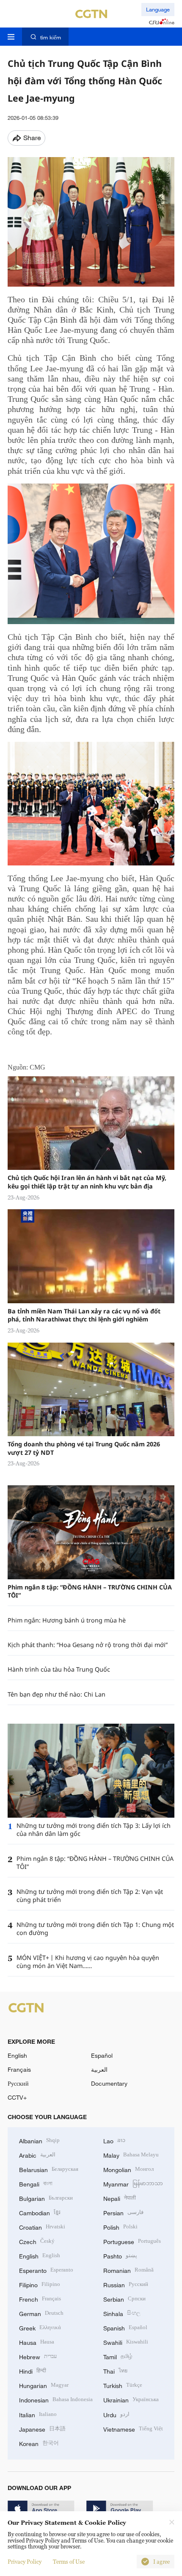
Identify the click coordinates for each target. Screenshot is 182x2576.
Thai (115, 2370)
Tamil (118, 2356)
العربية (99, 2069)
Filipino (40, 2284)
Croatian (42, 2226)
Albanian (39, 2140)
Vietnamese (133, 2428)
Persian (123, 2212)
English (17, 2055)
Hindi (33, 2370)
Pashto (120, 2255)
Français (19, 2069)
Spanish (125, 2327)
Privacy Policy (25, 2562)
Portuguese (132, 2241)
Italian (38, 2414)
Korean (39, 2443)
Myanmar (133, 2183)
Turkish (123, 2385)
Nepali (120, 2198)
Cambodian (40, 2212)
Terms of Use (69, 2562)
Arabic (37, 2154)
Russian (126, 2284)
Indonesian (56, 2399)
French (40, 2298)
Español (102, 2055)
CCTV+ (17, 2097)
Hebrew (38, 2356)
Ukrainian (131, 2399)
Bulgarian (46, 2198)
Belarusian (49, 2169)
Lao (114, 2140)
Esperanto (46, 2270)
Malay (131, 2154)
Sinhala (122, 2313)
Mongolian (128, 2169)
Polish (120, 2226)
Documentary (109, 2083)
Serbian (124, 2298)
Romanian (128, 2270)
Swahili (126, 2342)
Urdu (116, 2414)
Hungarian (44, 2385)
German (41, 2313)
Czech (37, 2241)
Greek (40, 2327)
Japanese (42, 2428)
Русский (18, 2083)
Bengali (36, 2183)
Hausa (37, 2342)
